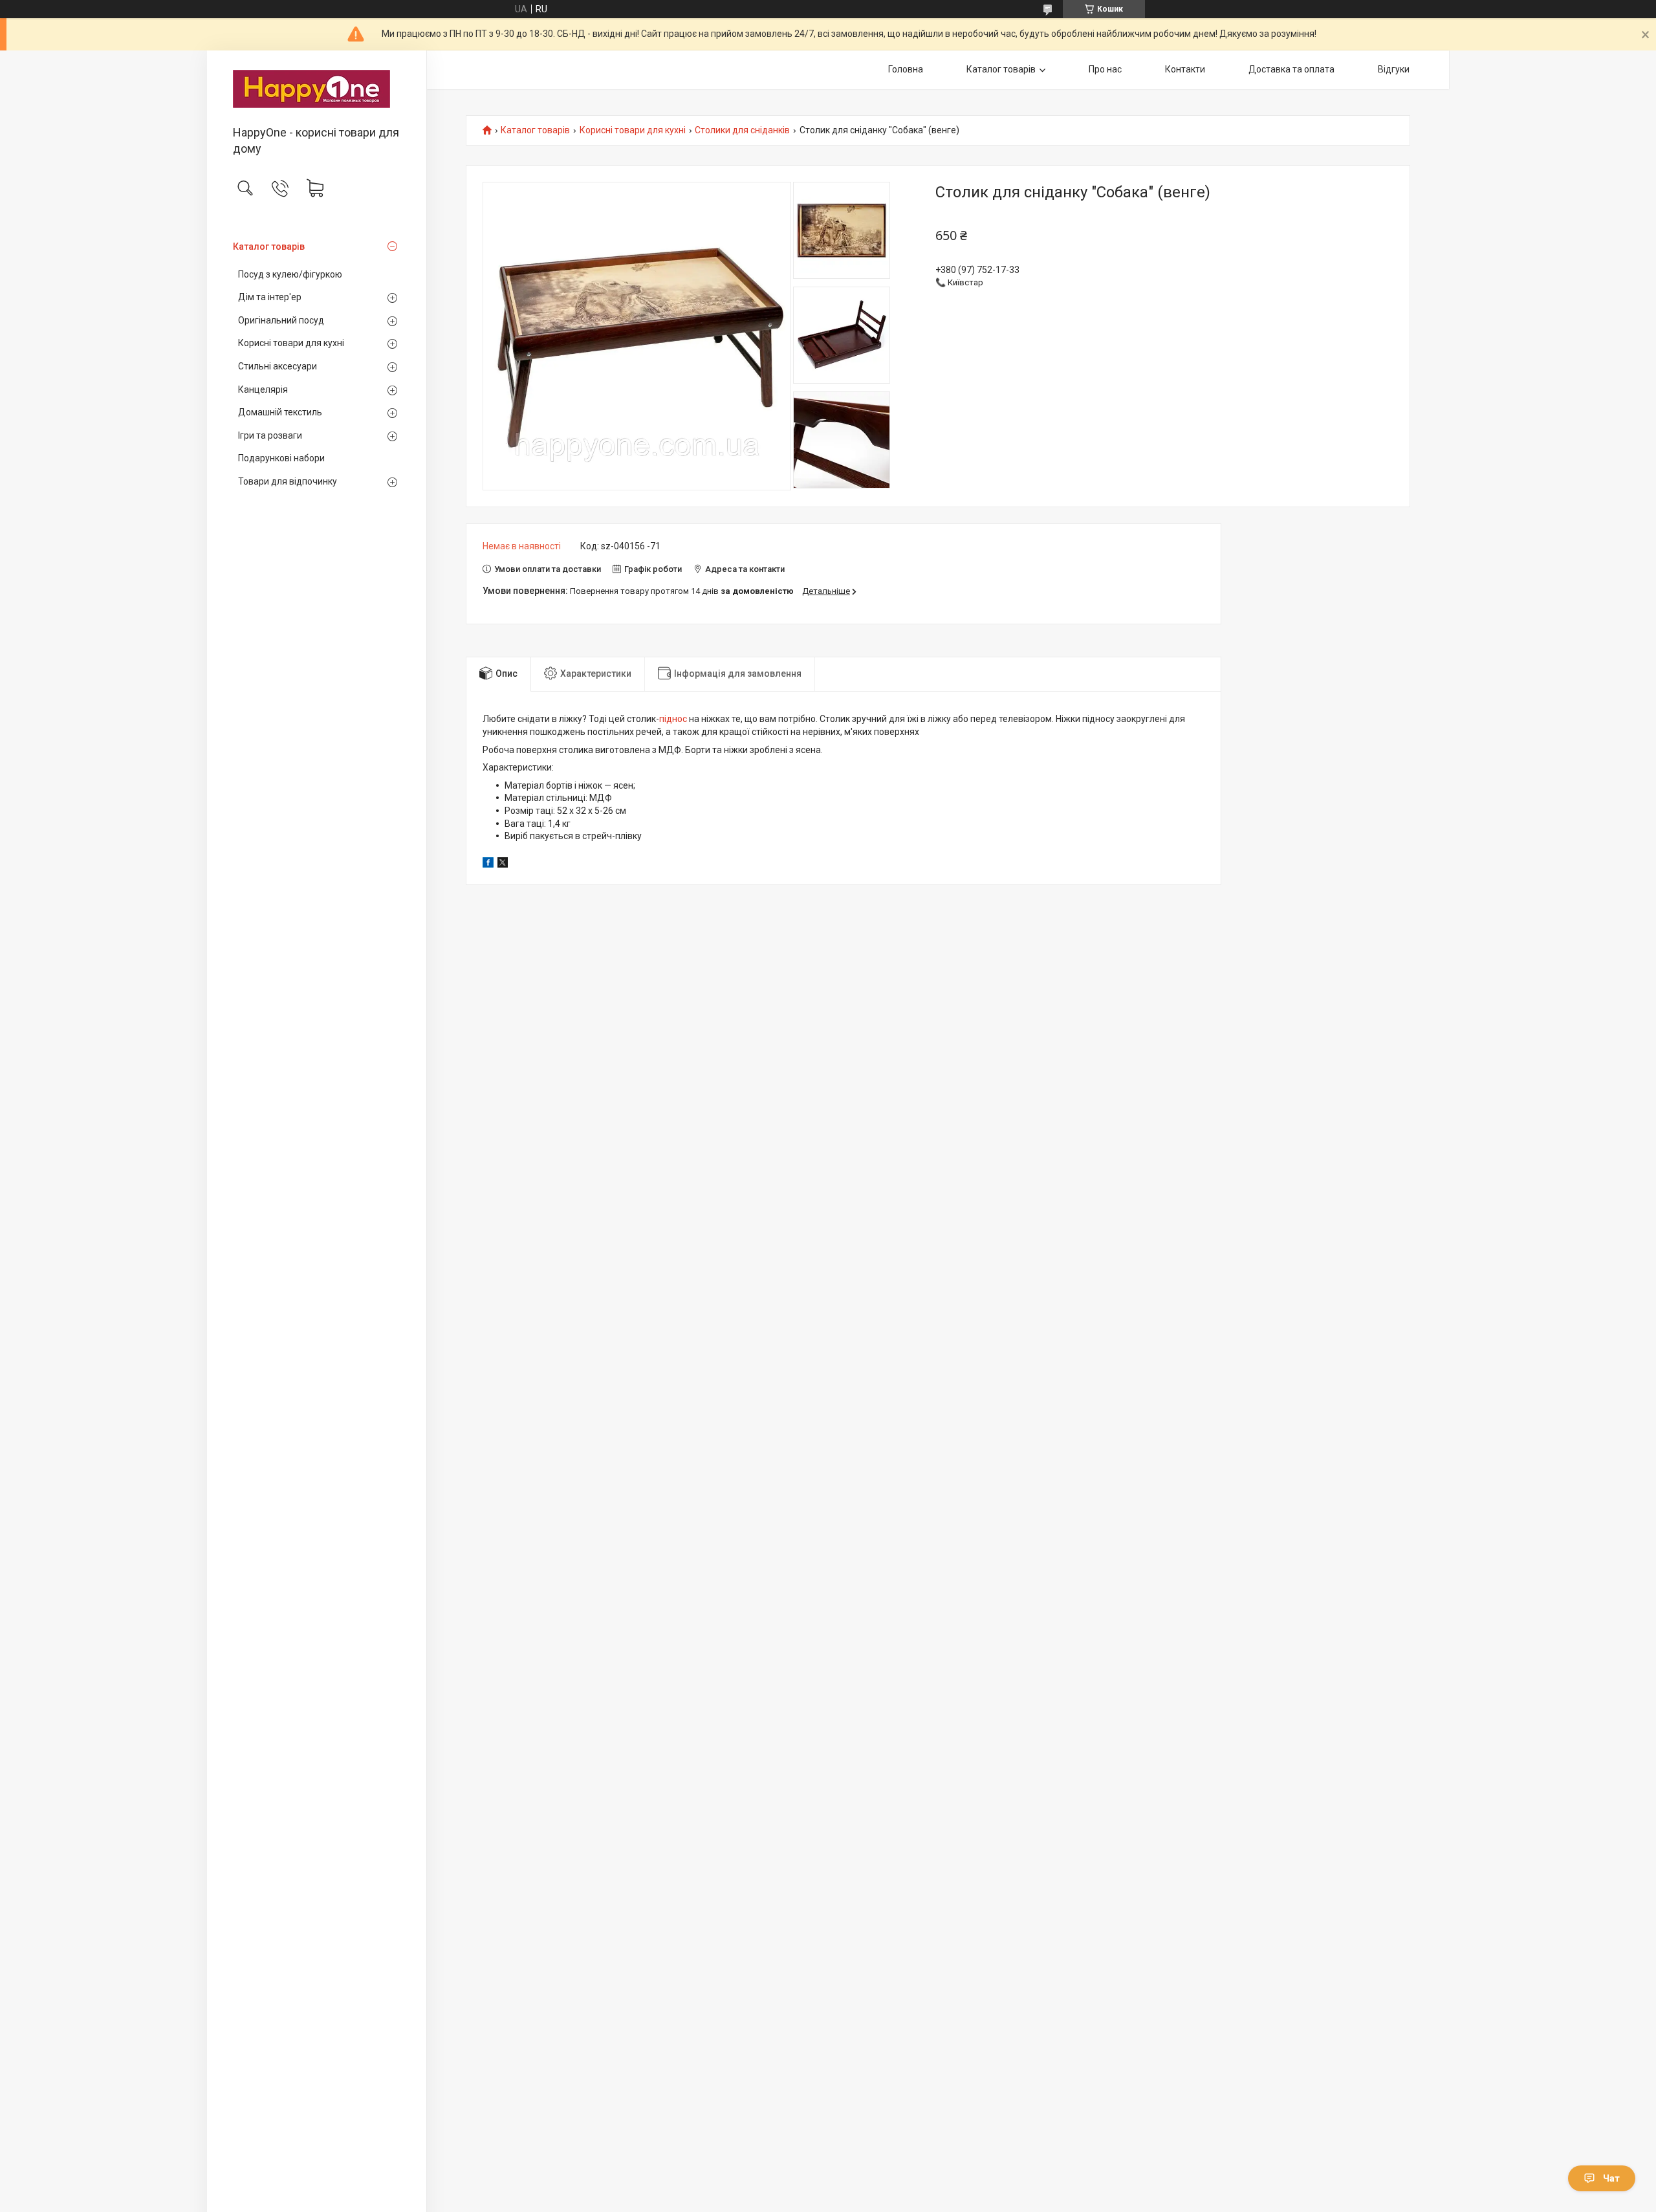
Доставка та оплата (1291, 69)
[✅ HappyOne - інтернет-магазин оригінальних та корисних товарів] (317, 89)
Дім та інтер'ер (270, 297)
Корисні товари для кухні (291, 343)
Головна (906, 69)
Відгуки (1394, 69)
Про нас (1105, 69)
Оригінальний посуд (281, 320)
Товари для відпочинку (288, 481)
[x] (503, 864)
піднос (673, 719)
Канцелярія (263, 389)
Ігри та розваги (270, 435)
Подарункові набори (281, 458)
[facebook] (488, 864)
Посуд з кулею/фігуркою (290, 274)
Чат (1611, 2178)
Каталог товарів (269, 246)
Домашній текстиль (280, 412)
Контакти (1185, 69)
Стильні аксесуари (278, 366)
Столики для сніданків (742, 130)
